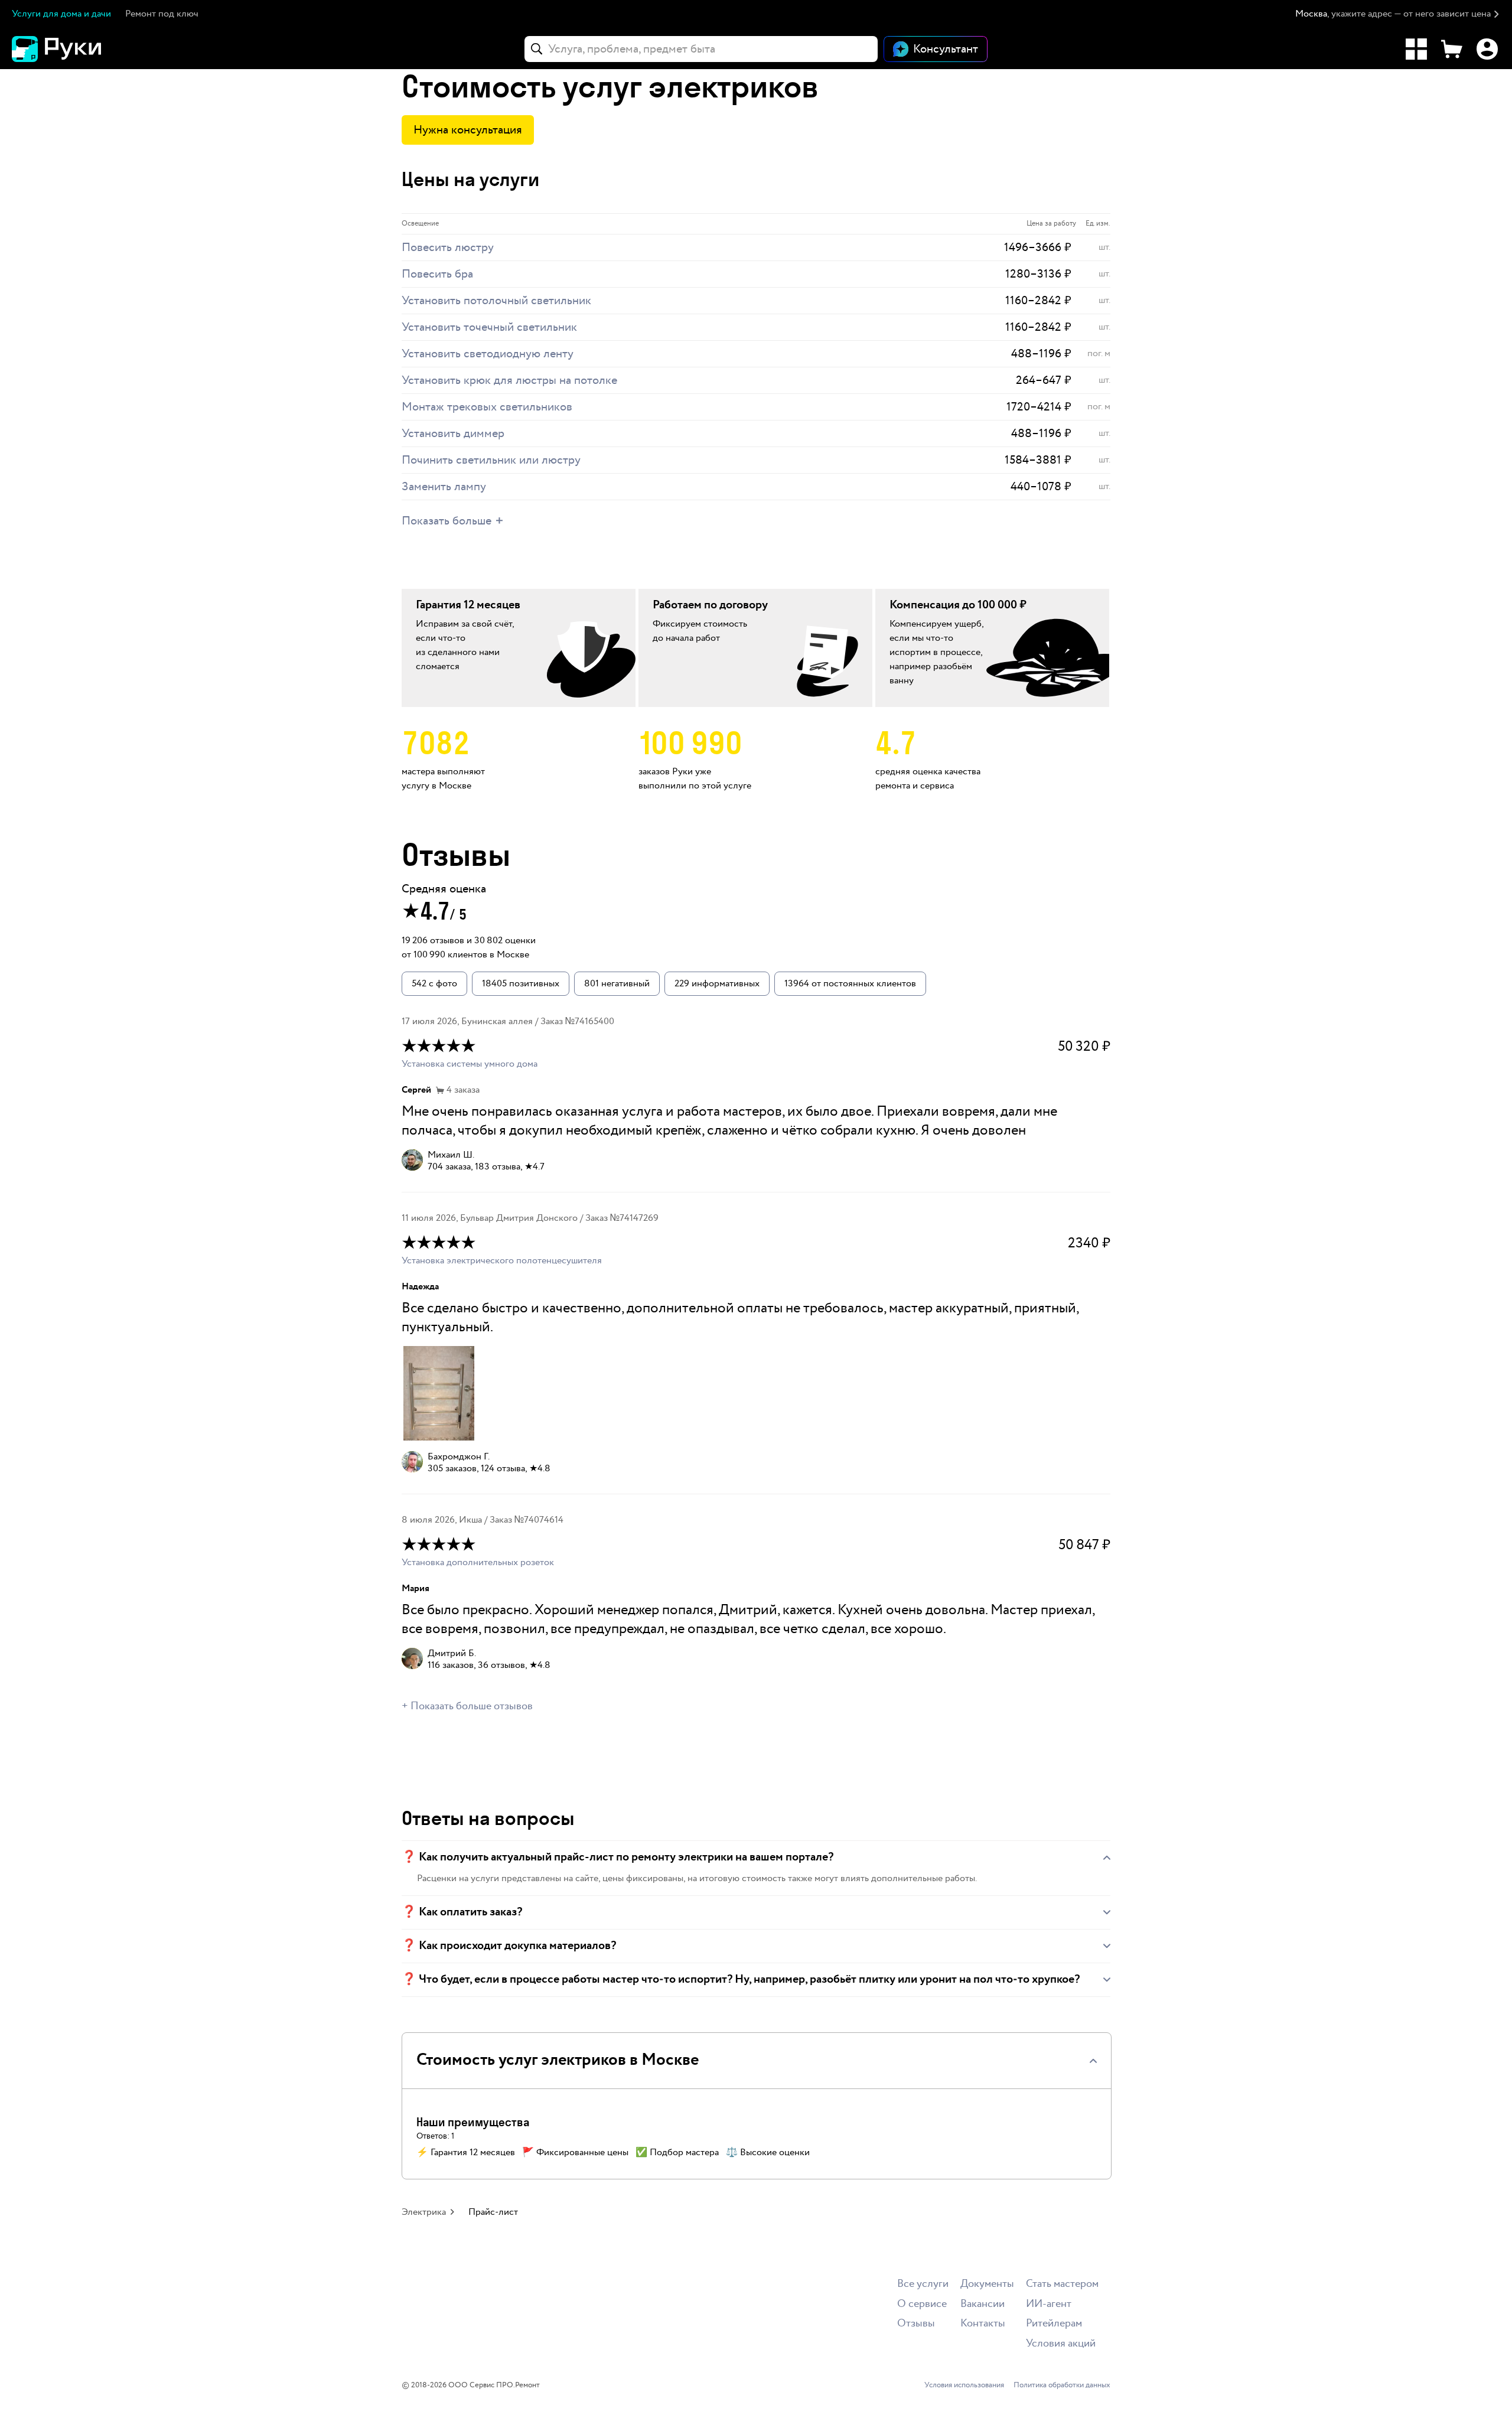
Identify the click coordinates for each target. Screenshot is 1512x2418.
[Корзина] (1452, 49)
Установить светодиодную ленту (488, 354)
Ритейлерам (1054, 2324)
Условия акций (1061, 2344)
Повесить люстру (448, 247)
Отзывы (916, 2324)
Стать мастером (1062, 2284)
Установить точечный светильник (489, 327)
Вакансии (983, 2304)
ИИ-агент (1049, 2304)
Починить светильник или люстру (491, 460)
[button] (1398, 14)
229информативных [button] (717, 984)
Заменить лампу (444, 487)
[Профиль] (1487, 49)
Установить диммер (453, 434)
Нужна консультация (468, 130)
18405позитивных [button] (521, 984)
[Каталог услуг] (1416, 49)
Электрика (424, 2212)
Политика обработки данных (1062, 2386)
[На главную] (77, 49)
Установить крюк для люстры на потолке (509, 380)
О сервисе (922, 2304)
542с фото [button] (434, 984)
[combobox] (701, 49)
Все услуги (923, 2284)
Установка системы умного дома (470, 1064)
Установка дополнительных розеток (478, 1562)
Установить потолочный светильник (496, 301)
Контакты (983, 2324)
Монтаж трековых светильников (487, 407)
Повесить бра (437, 274)
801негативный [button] (617, 984)
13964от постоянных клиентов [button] (850, 984)
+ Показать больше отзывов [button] (467, 1706)
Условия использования (964, 2386)
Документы (987, 2284)
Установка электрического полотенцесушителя (502, 1261)
